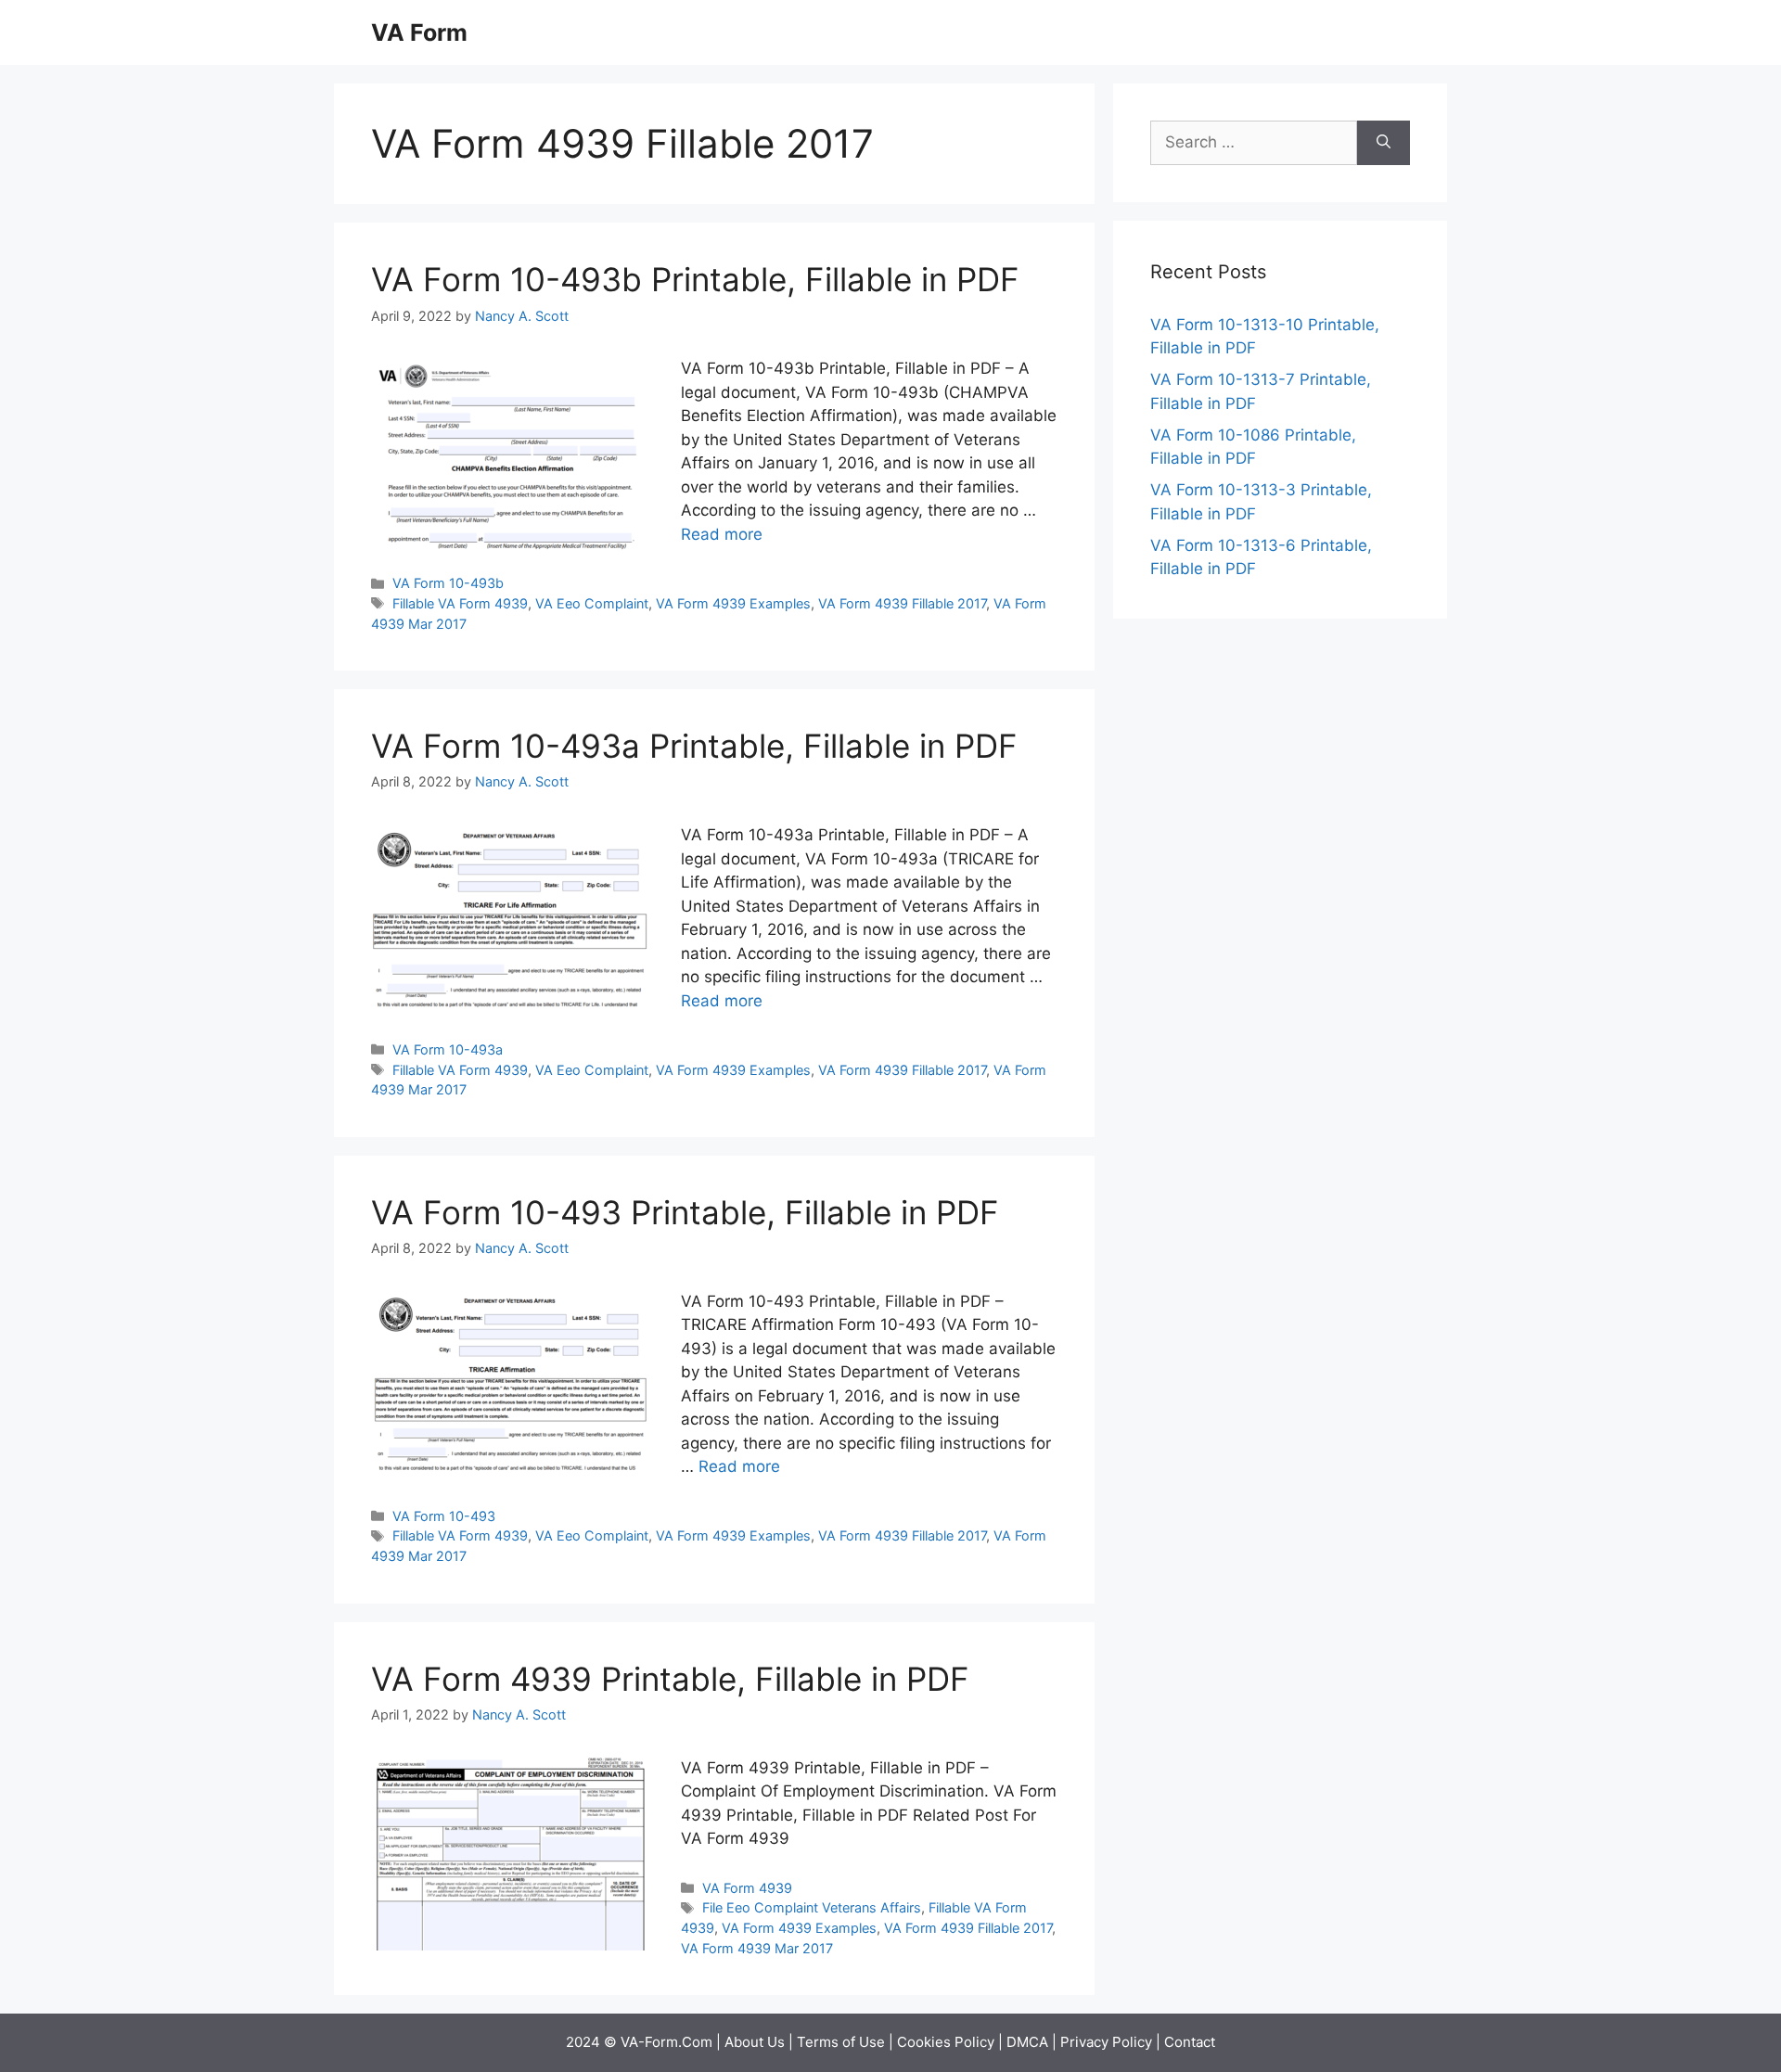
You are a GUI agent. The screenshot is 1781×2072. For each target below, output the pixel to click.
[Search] (1384, 143)
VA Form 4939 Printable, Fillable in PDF (670, 1679)
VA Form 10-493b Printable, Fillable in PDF (695, 279)
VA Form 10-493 (444, 1516)
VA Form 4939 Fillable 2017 (902, 603)
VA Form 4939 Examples (733, 603)
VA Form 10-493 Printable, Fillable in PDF (685, 1212)
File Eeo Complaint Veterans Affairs (812, 1907)
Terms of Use (841, 2042)
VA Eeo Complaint (592, 603)
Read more (722, 534)
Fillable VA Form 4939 (460, 603)
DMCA (1027, 2042)
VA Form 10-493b (448, 583)
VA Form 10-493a (448, 1049)
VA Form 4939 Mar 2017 (757, 1948)
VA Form (419, 32)
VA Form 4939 (747, 1888)
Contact (1190, 2042)
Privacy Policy (1106, 2042)
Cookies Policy (946, 2042)
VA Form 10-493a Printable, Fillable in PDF (694, 746)
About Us (755, 2042)
